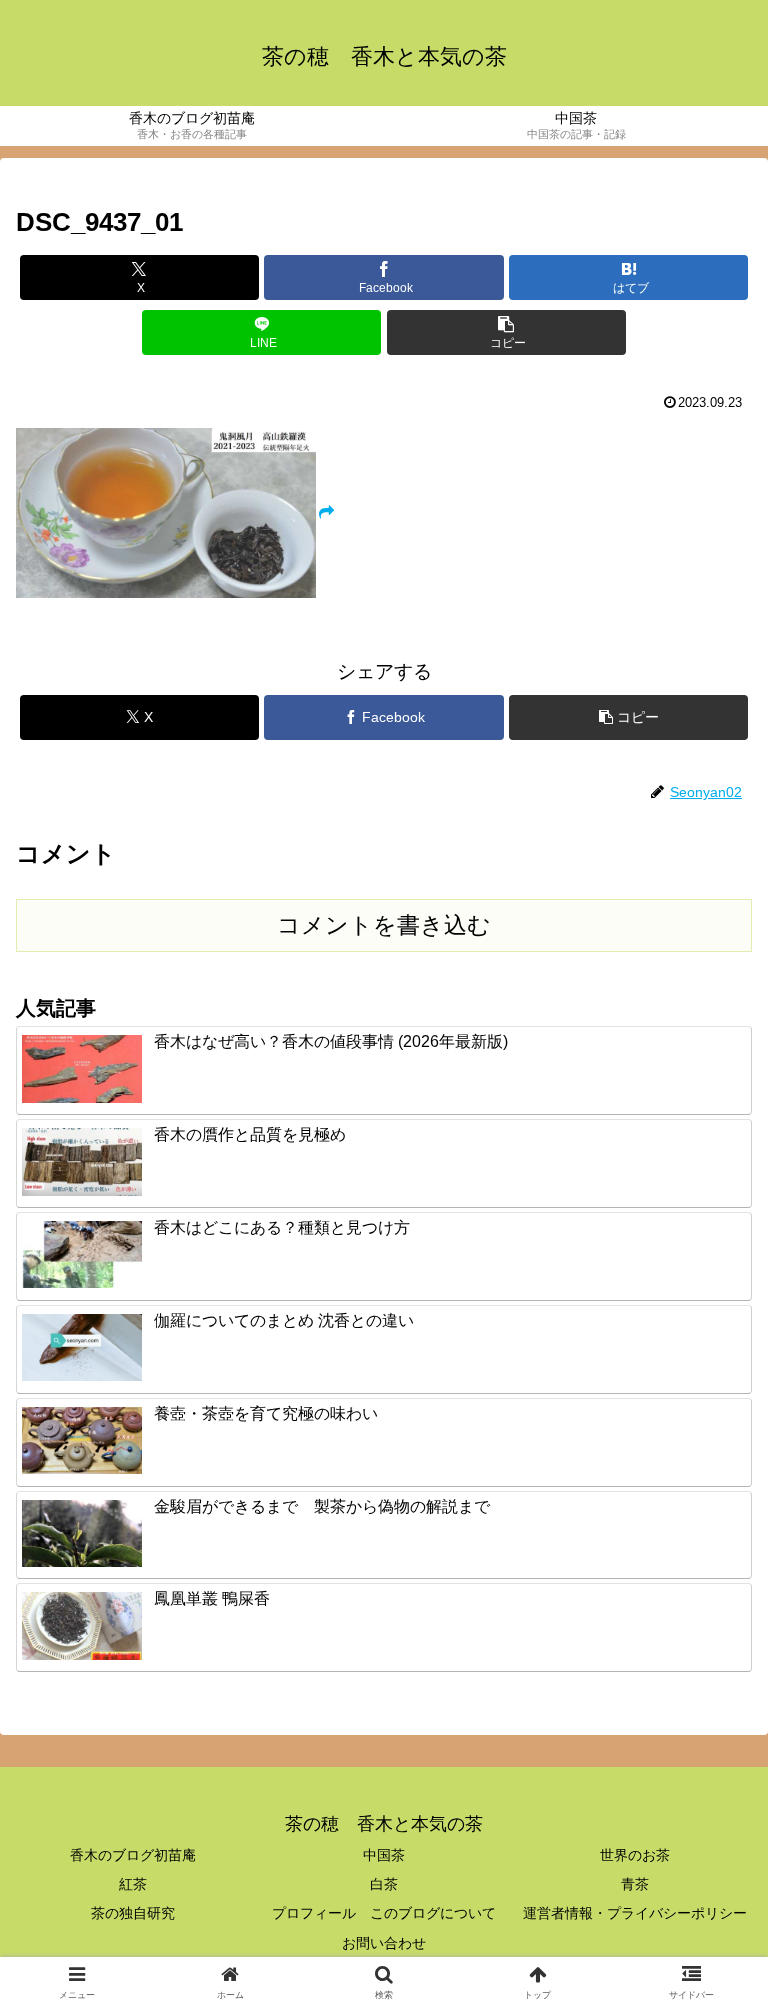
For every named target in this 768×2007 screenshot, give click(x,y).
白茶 (384, 1884)
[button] (506, 332)
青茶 (635, 1884)
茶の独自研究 (133, 1913)
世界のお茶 (635, 1855)
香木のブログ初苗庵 (133, 1855)
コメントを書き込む (384, 925)
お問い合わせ (384, 1943)
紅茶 (133, 1884)
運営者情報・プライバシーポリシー (635, 1913)
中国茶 (384, 1855)
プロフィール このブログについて (384, 1913)
